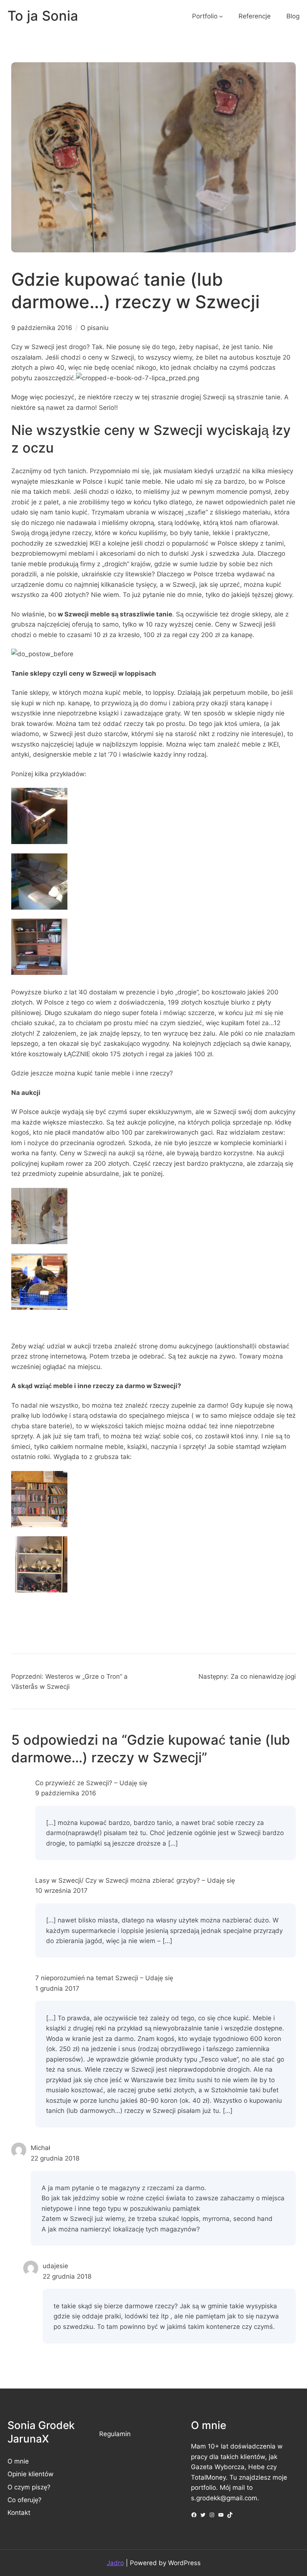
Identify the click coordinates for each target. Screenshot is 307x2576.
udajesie (55, 2266)
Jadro (115, 2563)
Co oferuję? (25, 2500)
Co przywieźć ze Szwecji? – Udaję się (91, 1783)
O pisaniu (95, 328)
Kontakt (19, 2512)
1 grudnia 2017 (57, 1988)
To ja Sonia (43, 16)
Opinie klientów (31, 2474)
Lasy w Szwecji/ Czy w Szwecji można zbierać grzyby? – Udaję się (135, 1880)
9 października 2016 (66, 1793)
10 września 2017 (61, 1890)
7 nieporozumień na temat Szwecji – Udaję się (104, 1978)
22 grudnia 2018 (55, 2158)
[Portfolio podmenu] (221, 16)
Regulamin (115, 2434)
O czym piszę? (29, 2487)
